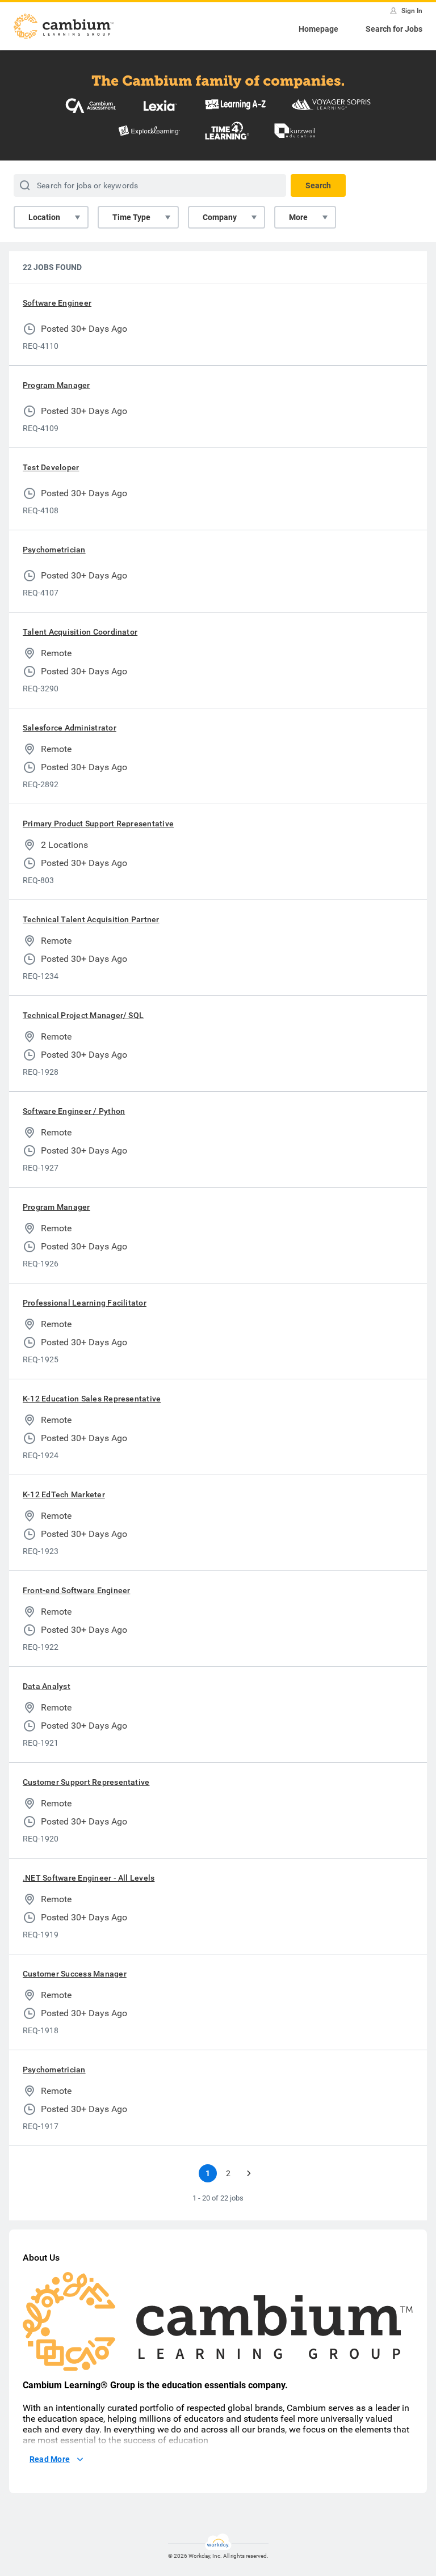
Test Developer (51, 467)
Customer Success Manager (75, 1974)
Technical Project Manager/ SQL (83, 1015)
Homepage (318, 29)
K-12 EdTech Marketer (64, 1494)
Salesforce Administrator (70, 728)
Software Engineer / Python (74, 1111)
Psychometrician (54, 550)
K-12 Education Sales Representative (92, 1399)
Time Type (131, 217)
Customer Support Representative (86, 1782)
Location (44, 217)
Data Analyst (47, 1686)
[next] (249, 2173)
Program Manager (56, 385)
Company (220, 217)
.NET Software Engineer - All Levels (89, 1878)
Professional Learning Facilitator (85, 1303)
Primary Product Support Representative (98, 824)
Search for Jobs (394, 29)
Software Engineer (57, 303)
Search (318, 185)
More (298, 217)
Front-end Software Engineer (76, 1590)
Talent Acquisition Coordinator (80, 632)
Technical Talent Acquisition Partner (91, 919)
